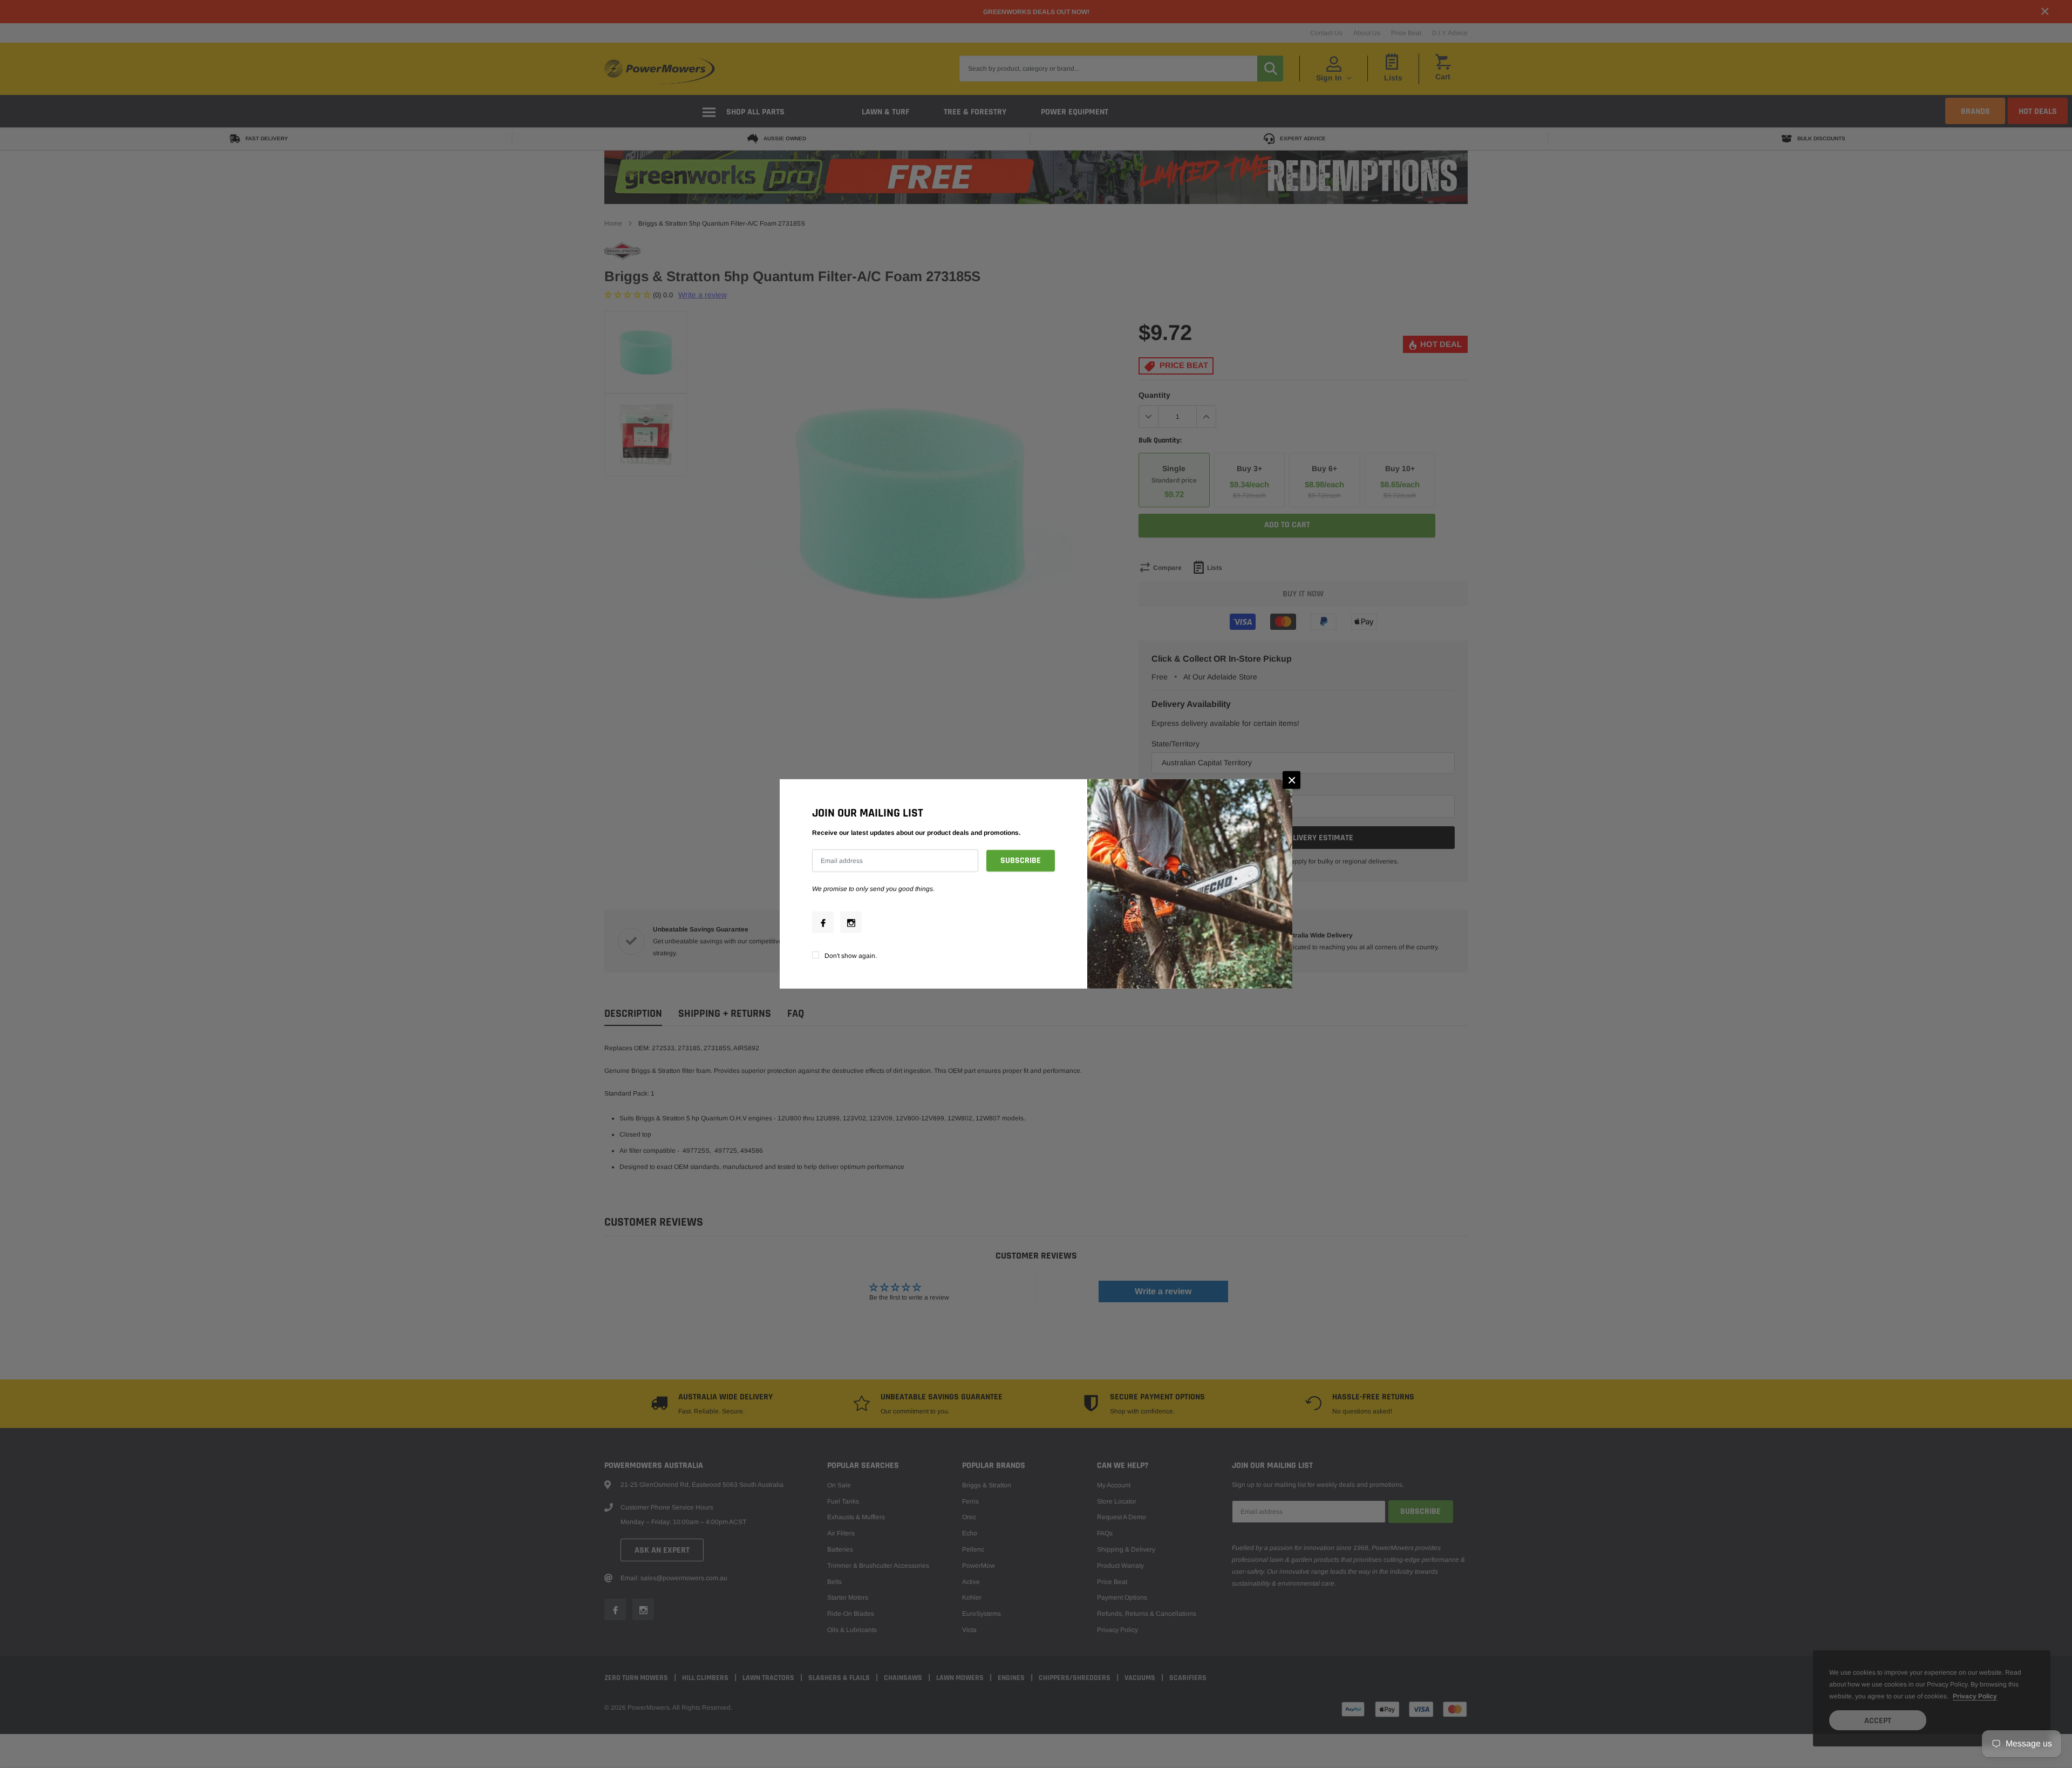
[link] (823, 922)
